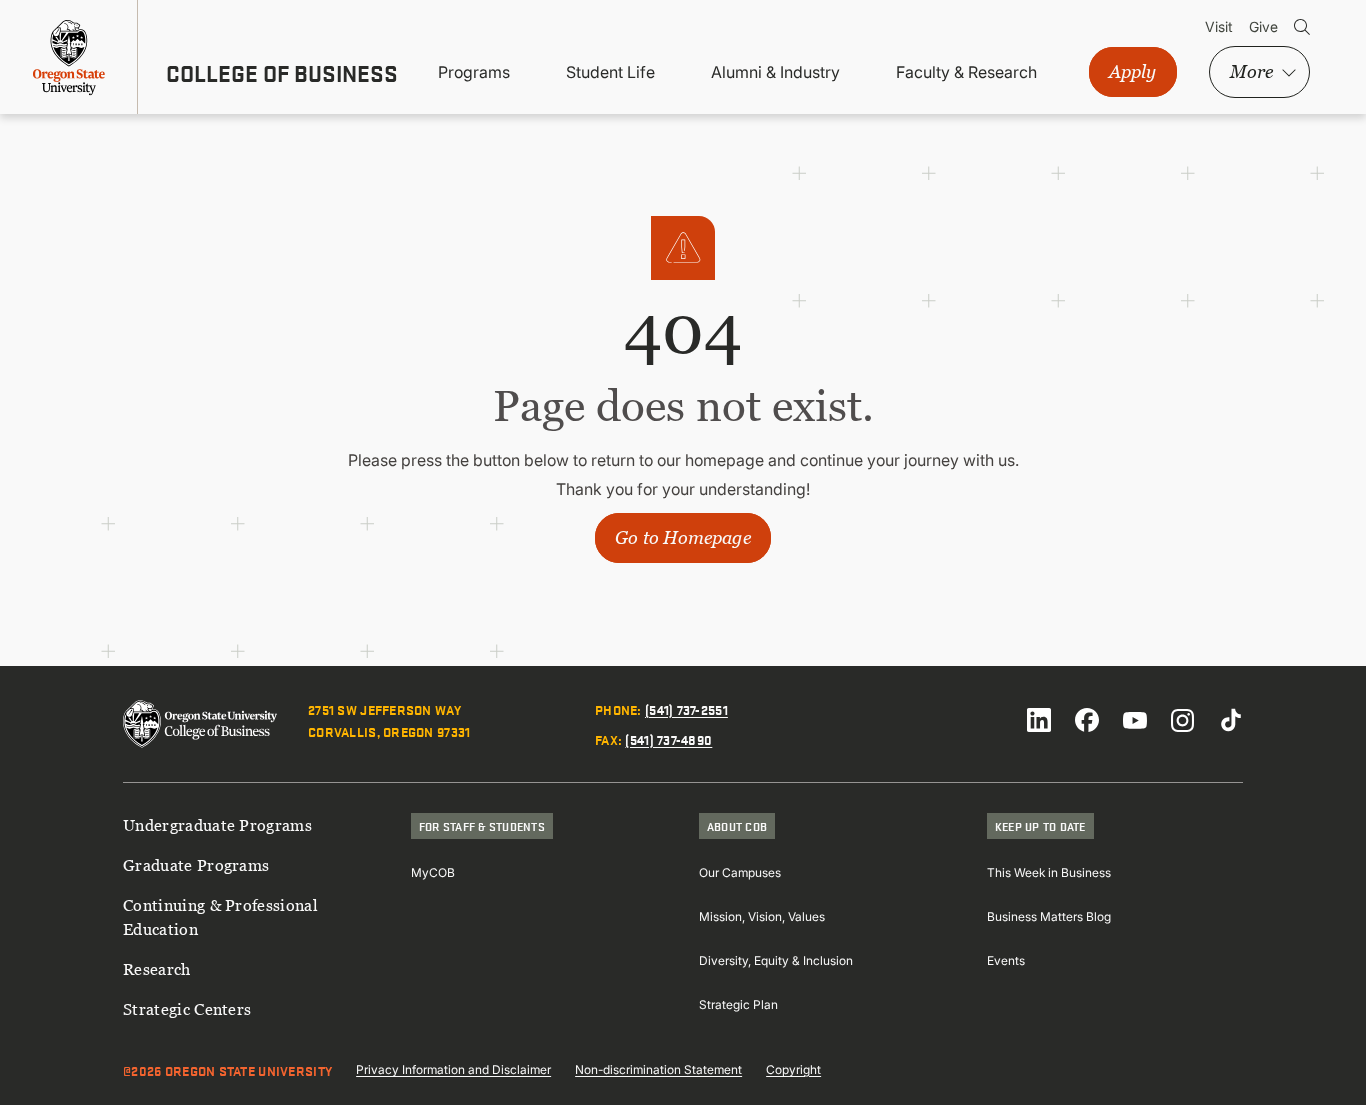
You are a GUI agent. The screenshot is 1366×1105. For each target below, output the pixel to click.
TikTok (1231, 720)
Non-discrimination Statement (658, 1069)
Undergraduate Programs (217, 825)
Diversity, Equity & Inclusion (776, 960)
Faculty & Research (966, 72)
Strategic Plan (738, 1004)
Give (1263, 26)
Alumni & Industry (775, 72)
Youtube (1135, 720)
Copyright (793, 1069)
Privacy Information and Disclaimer (453, 1069)
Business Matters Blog (1049, 916)
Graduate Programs (196, 865)
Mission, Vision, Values (762, 916)
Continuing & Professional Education (220, 917)
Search (1302, 27)
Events (1006, 960)
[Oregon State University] (69, 57)
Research (157, 969)
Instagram (1183, 720)
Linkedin (1039, 720)
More (1251, 71)
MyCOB (433, 872)
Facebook (1087, 720)
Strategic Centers (187, 1009)
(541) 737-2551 (686, 709)
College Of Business (282, 73)
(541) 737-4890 (668, 739)
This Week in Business (1049, 872)
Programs (474, 72)
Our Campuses (740, 872)
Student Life (610, 72)
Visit (1219, 26)
